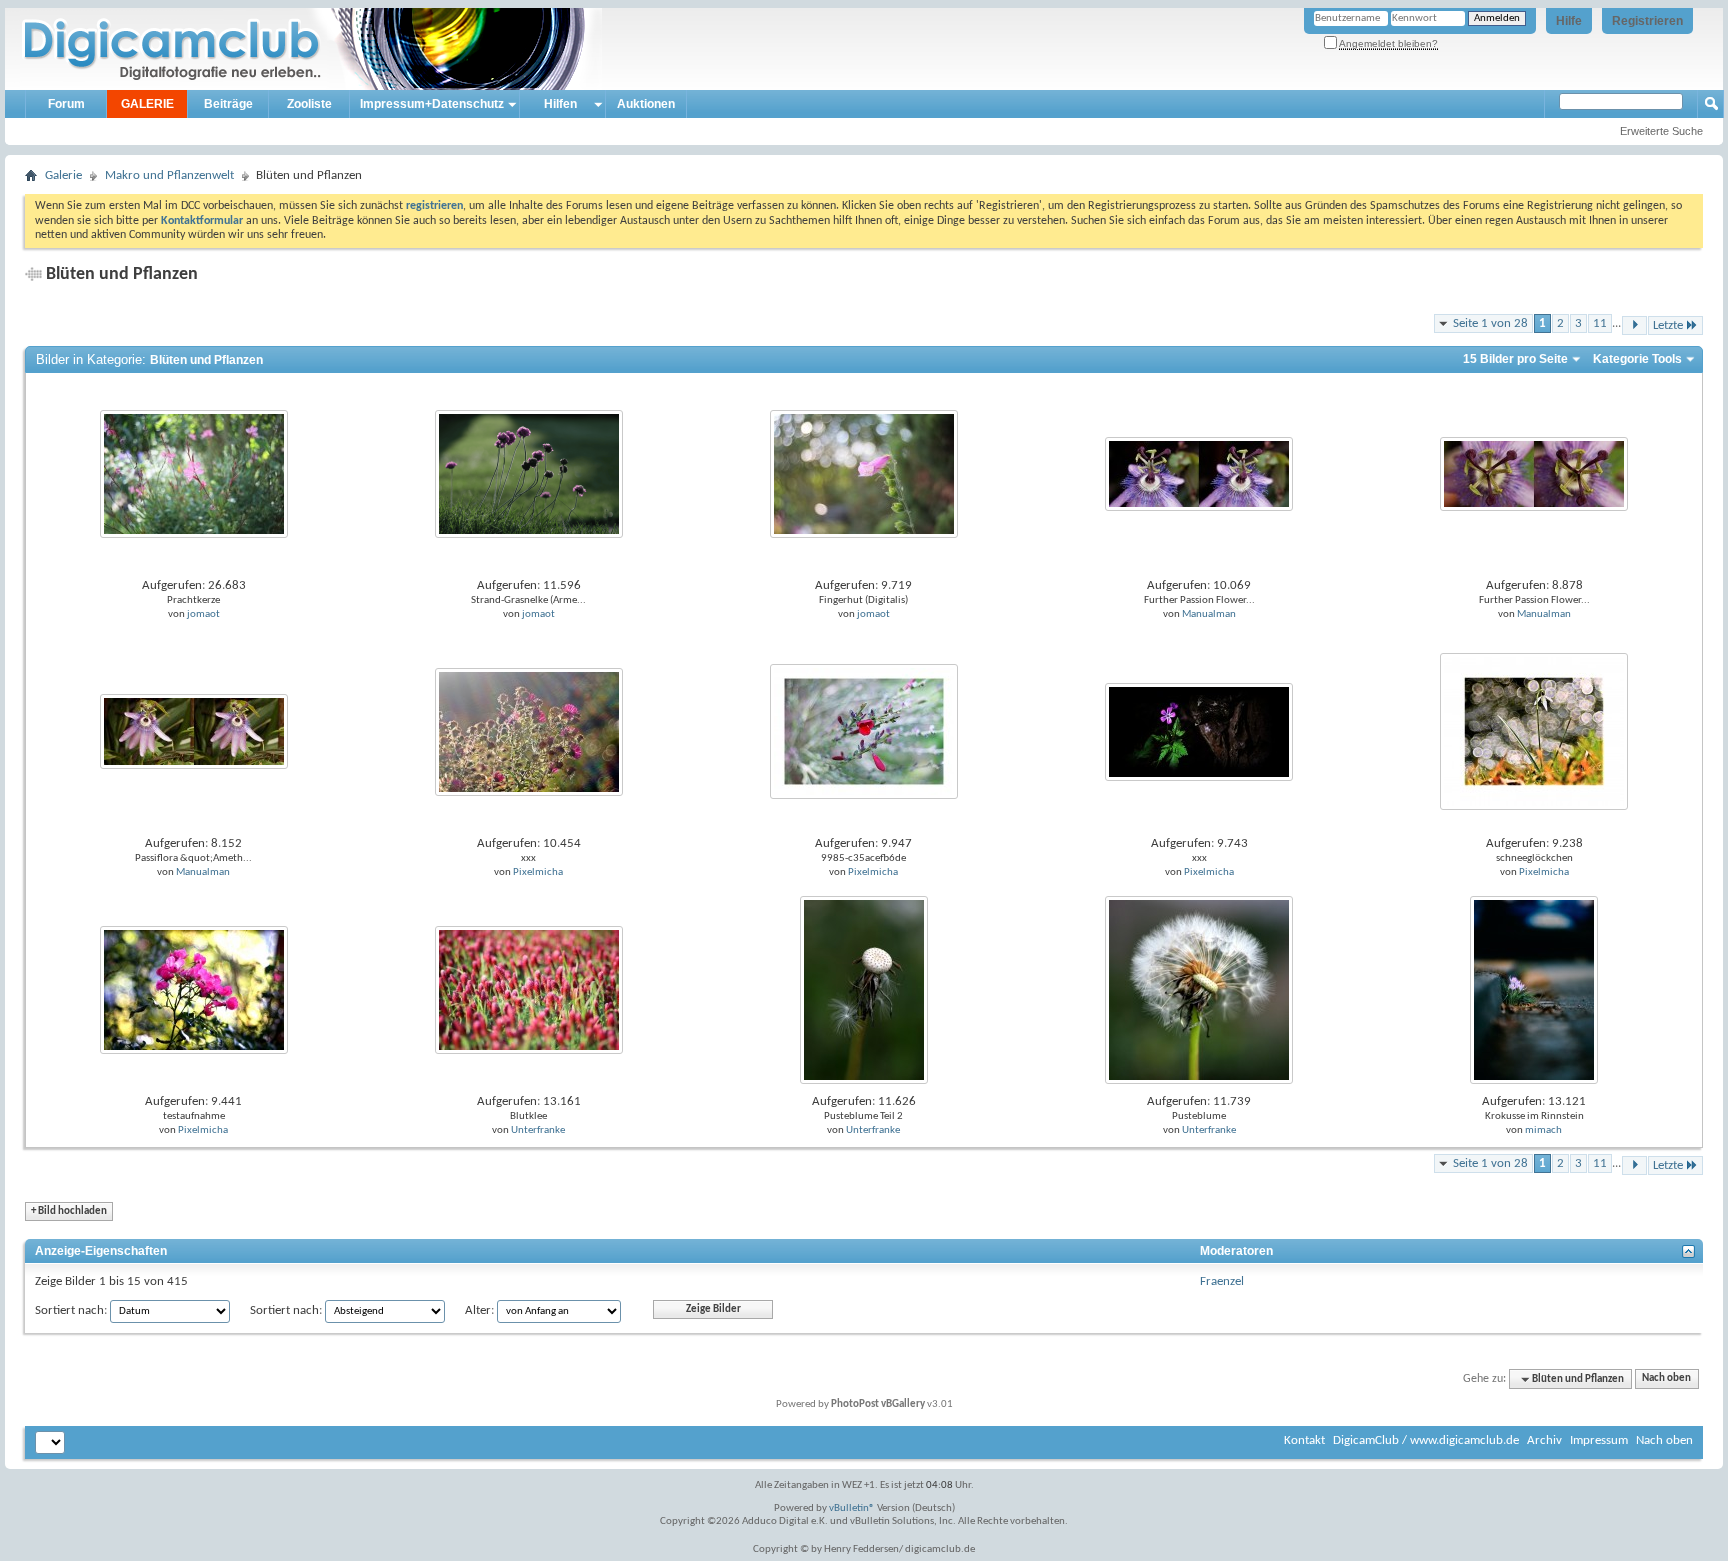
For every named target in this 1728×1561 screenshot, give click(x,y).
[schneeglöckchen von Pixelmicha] (1534, 731)
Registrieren (1647, 21)
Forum (66, 104)
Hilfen (560, 104)
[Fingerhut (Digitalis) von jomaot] (864, 473)
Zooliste (309, 104)
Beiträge (228, 104)
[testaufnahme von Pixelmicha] (194, 989)
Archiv (1544, 1440)
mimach (1543, 1130)
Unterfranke (538, 1130)
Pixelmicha (538, 872)
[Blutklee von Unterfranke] (529, 989)
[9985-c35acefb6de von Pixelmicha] (864, 731)
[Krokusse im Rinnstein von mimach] (1534, 989)
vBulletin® (852, 1508)
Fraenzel (1222, 1281)
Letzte (1668, 325)
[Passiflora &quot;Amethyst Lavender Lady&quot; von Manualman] (194, 731)
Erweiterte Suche (1661, 131)
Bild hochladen (69, 1211)
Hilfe (1569, 21)
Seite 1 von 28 (1490, 323)
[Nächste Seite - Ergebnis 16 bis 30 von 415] (1634, 325)
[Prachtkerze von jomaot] (194, 473)
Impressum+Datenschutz (432, 104)
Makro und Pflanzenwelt (169, 175)
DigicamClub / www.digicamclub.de (1426, 1440)
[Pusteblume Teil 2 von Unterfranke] (864, 989)
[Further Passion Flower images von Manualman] (1199, 473)
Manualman (1209, 614)
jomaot (203, 614)
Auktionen (646, 104)
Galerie (63, 175)
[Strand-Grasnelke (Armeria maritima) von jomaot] (529, 473)
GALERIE (147, 104)
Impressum (1599, 1440)
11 (1600, 323)
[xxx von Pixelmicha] (529, 731)
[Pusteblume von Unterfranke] (1199, 989)
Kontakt (1304, 1440)
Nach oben (1666, 1379)
